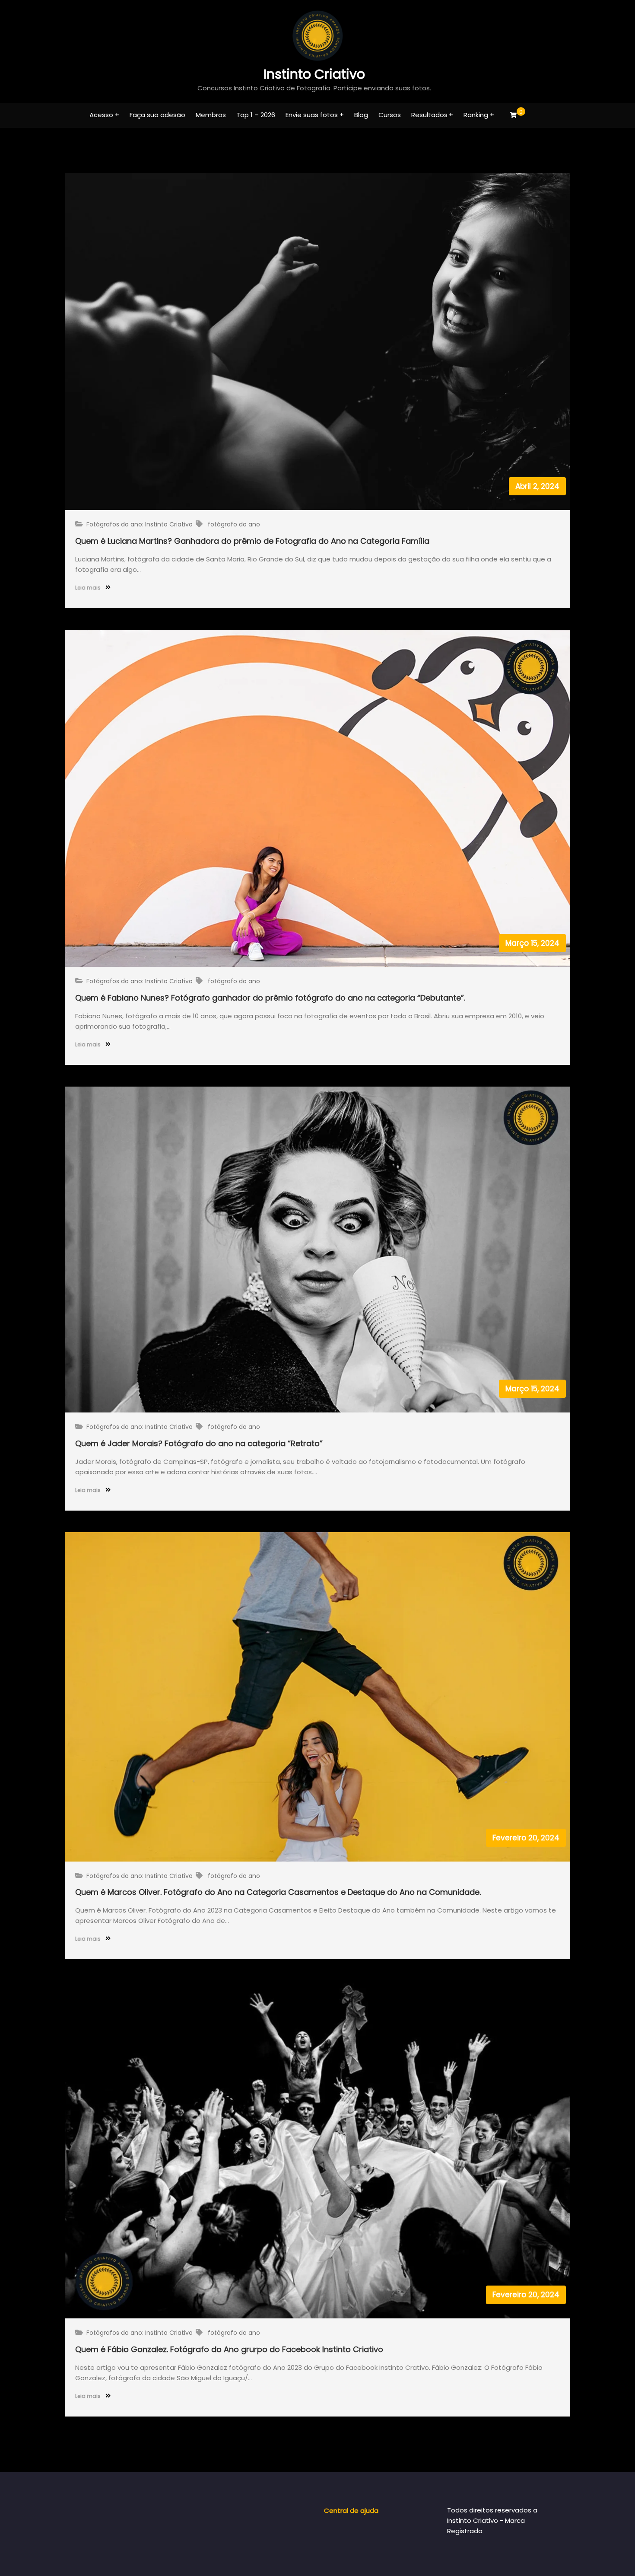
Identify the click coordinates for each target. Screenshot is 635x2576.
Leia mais (89, 588)
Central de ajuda (351, 2511)
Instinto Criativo (314, 74)
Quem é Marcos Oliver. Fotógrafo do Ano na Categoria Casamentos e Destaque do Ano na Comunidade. (278, 1892)
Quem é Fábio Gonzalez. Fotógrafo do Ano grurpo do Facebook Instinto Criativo (229, 2349)
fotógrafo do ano (234, 524)
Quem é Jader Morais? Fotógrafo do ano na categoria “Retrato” (199, 1443)
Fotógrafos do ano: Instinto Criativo (140, 524)
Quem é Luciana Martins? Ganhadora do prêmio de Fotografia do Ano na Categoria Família (252, 541)
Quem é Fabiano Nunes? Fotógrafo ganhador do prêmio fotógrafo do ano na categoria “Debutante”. (270, 998)
